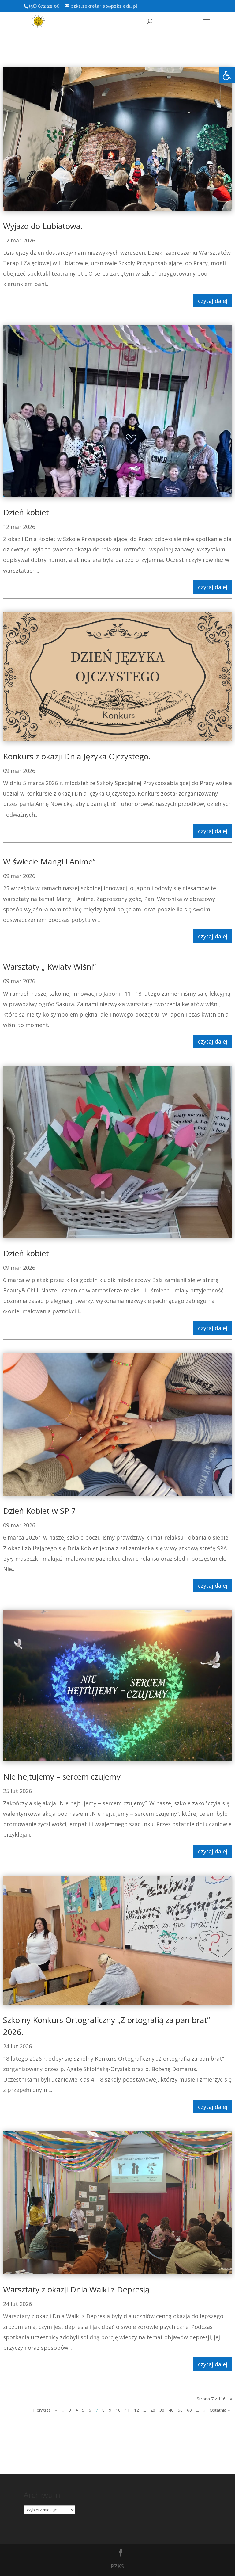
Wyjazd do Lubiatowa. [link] (43, 226)
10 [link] (118, 2410)
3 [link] (70, 2410)
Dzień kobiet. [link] (27, 512)
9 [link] (110, 2410)
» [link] (204, 2410)
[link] (227, 75)
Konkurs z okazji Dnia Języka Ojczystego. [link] (77, 756)
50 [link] (180, 2410)
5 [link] (83, 2410)
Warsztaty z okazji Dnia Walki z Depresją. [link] (77, 2289)
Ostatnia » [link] (220, 2410)
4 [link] (76, 2410)
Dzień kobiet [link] (26, 1253)
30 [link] (162, 2410)
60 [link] (189, 2410)
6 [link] (90, 2410)
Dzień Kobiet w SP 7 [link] (39, 1511)
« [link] (56, 2410)
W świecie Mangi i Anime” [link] (49, 861)
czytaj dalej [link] (213, 301)
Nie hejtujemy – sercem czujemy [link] (62, 1776)
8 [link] (103, 2410)
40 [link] (171, 2410)
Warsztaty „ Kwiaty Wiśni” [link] (49, 967)
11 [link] (127, 2410)
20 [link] (153, 2410)
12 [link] (136, 2410)
